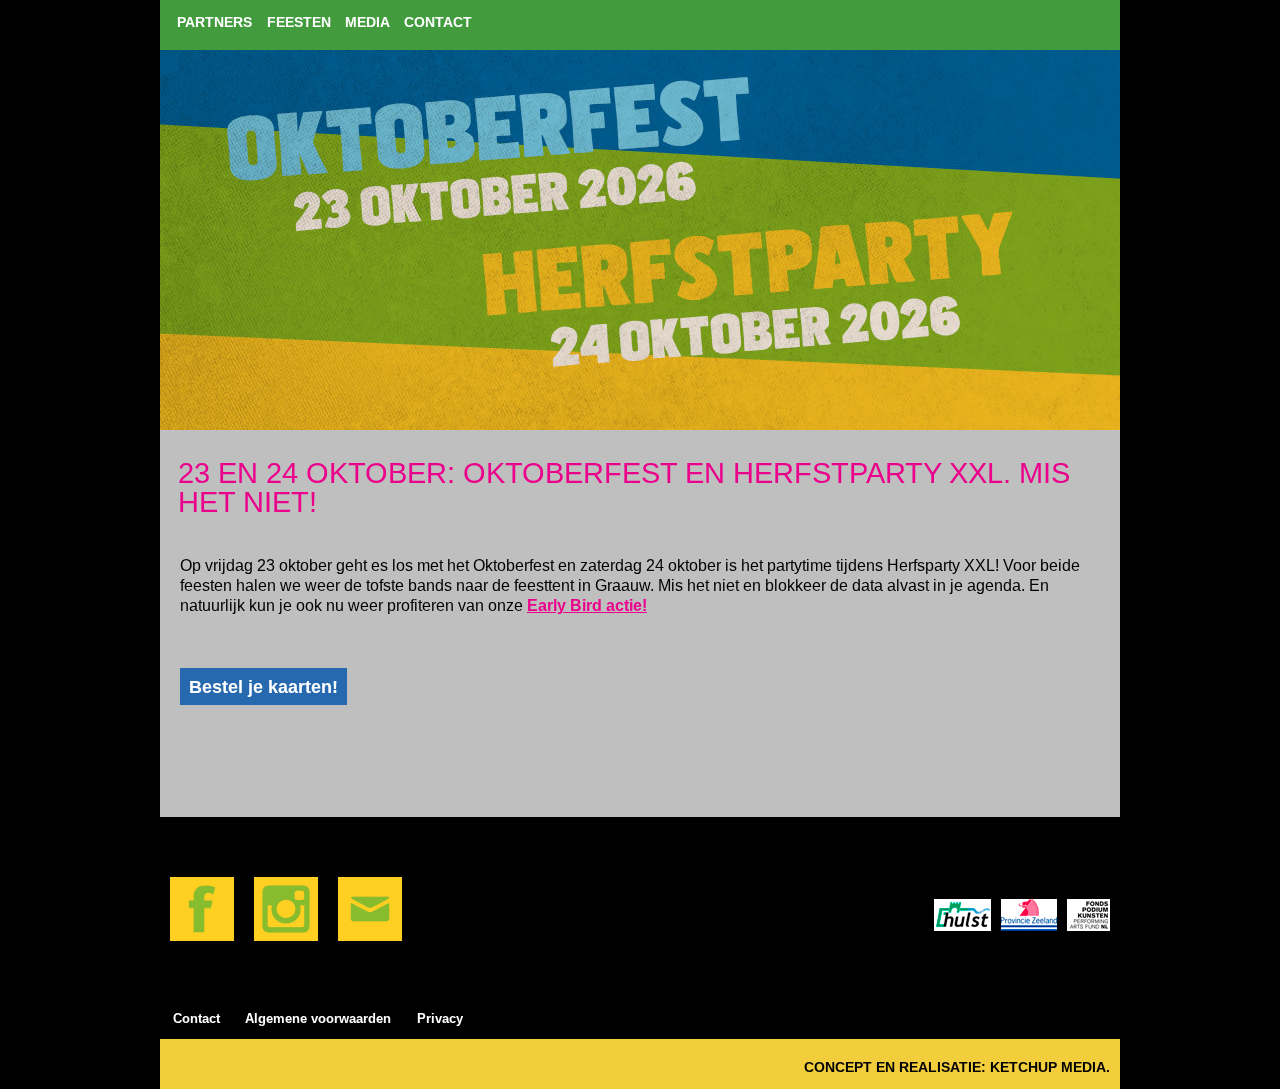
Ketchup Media (1048, 1067)
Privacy (440, 1018)
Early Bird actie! (587, 605)
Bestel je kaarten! (263, 686)
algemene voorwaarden (318, 1018)
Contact (196, 1018)
